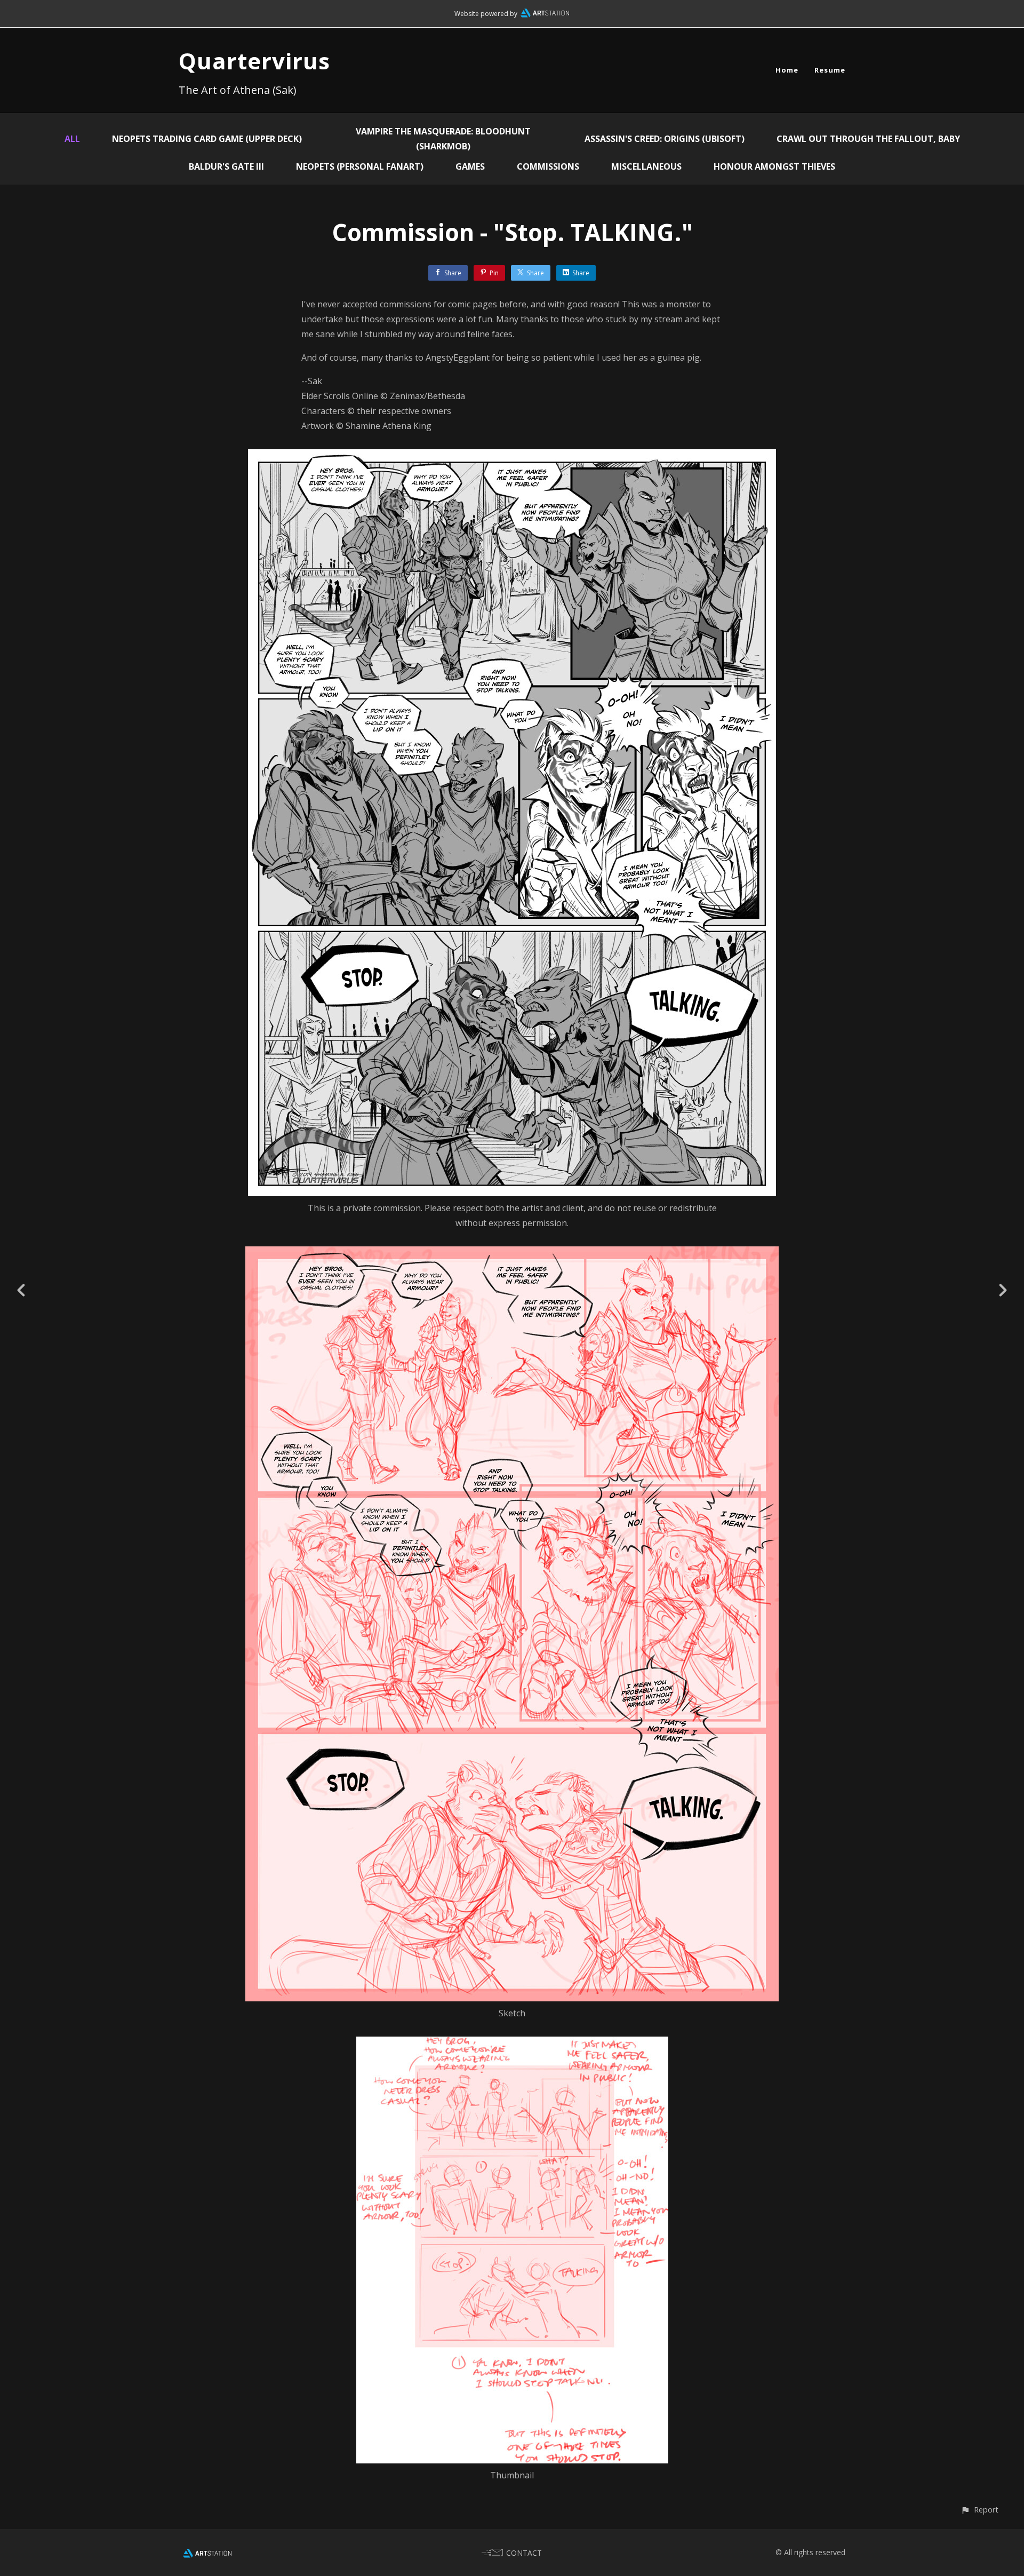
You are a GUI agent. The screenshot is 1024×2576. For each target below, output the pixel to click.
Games (470, 166)
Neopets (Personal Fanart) (360, 166)
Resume (830, 70)
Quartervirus (254, 61)
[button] (979, 2510)
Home (787, 70)
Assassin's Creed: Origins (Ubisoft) (665, 139)
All (72, 139)
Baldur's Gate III (226, 166)
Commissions (548, 166)
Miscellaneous (646, 166)
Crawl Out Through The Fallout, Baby (868, 139)
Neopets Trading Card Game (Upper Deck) (207, 139)
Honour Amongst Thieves (774, 166)
